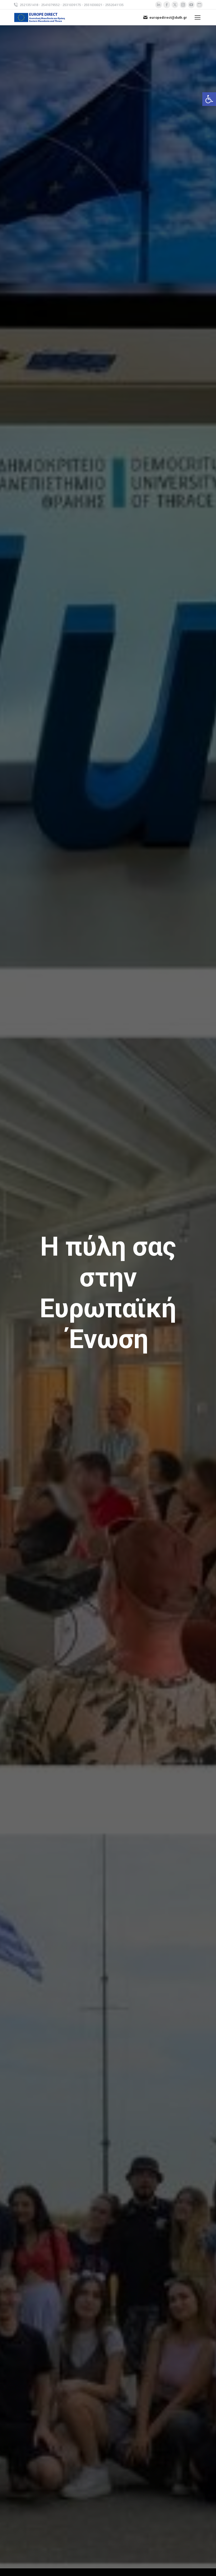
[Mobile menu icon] (198, 17)
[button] (209, 99)
